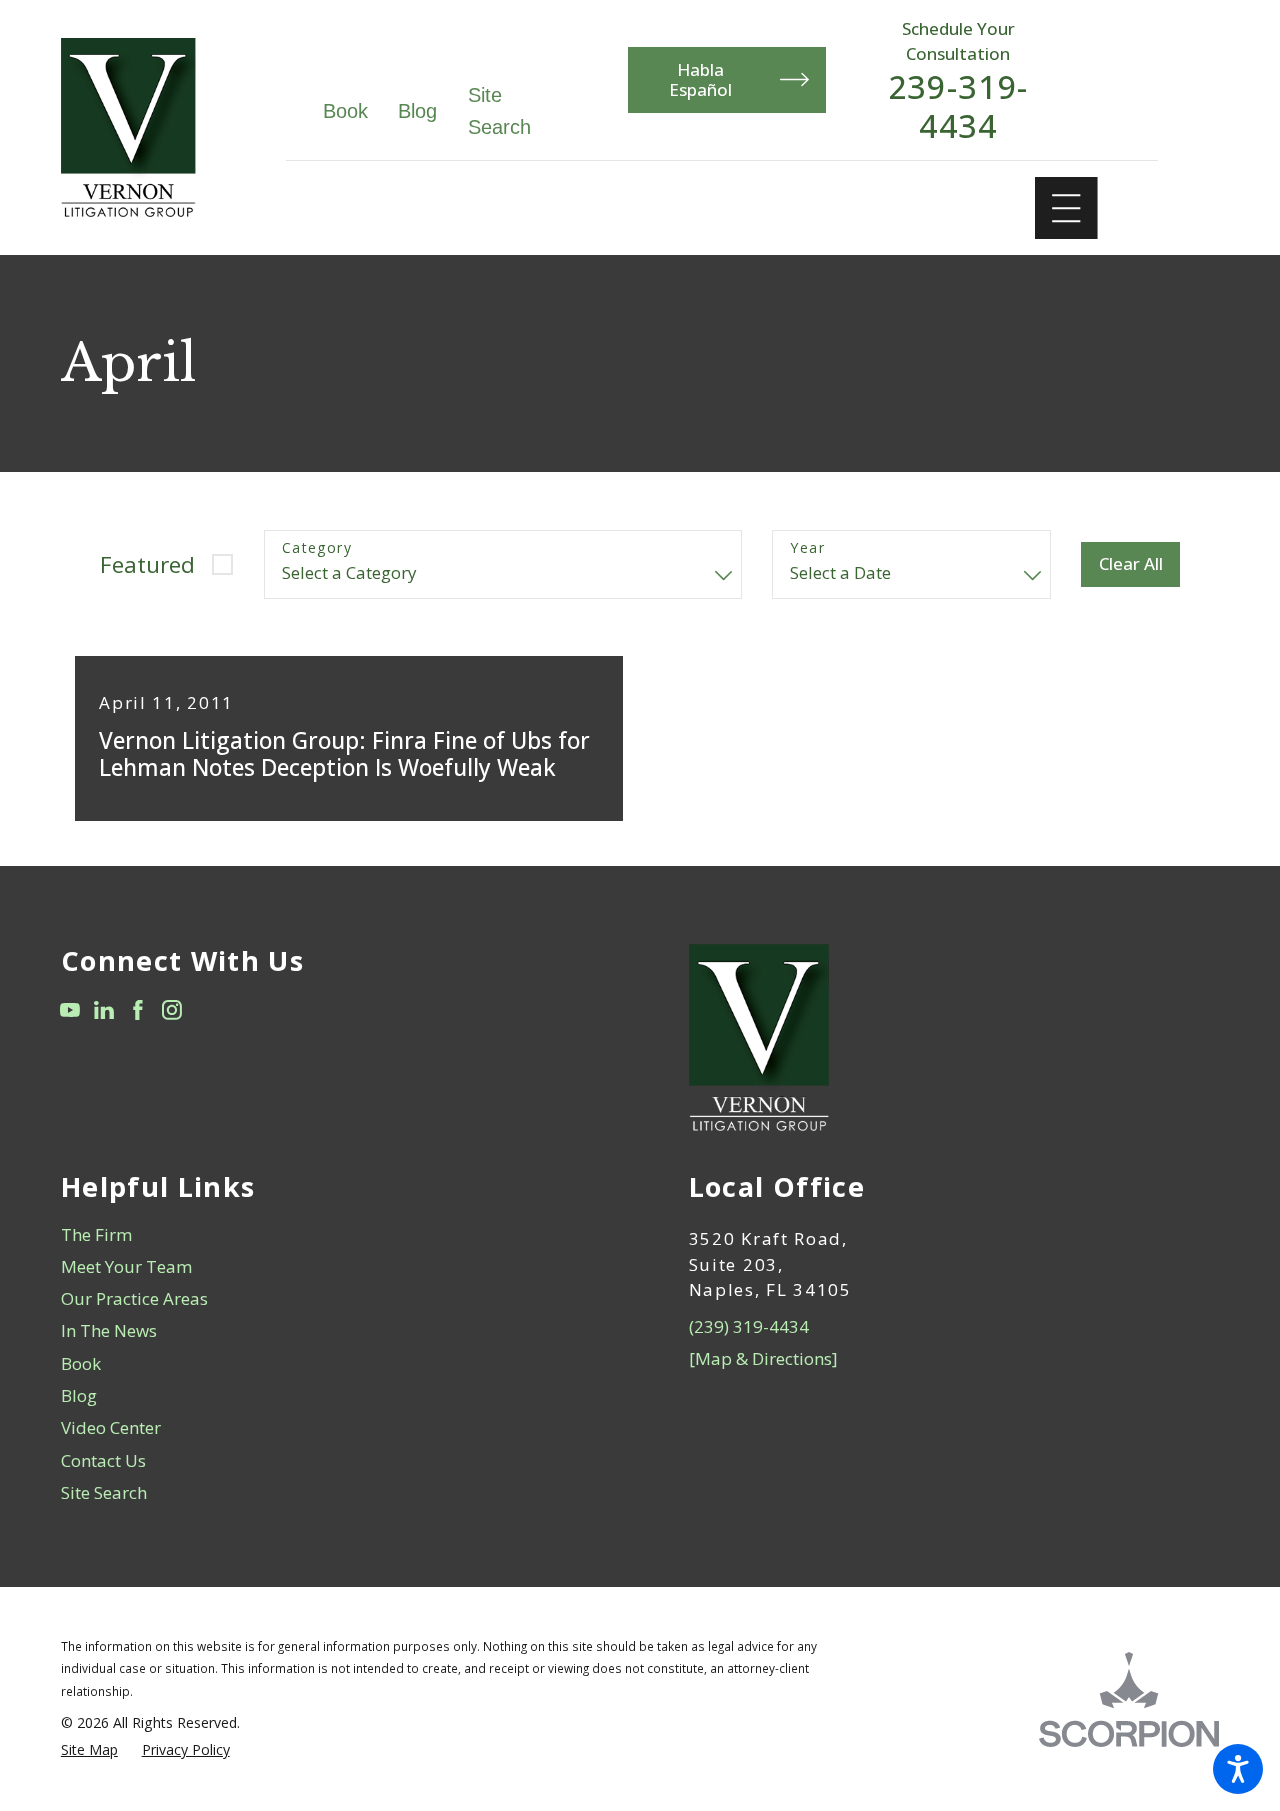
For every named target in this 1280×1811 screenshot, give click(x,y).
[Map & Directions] (763, 1358)
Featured (147, 564)
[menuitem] (326, 1235)
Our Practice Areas (134, 1298)
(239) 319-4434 (749, 1326)
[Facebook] (138, 1010)
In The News (109, 1330)
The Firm (96, 1234)
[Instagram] (172, 1010)
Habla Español (700, 79)
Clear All (1131, 563)
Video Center (111, 1427)
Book (345, 111)
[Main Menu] (1066, 208)
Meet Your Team (126, 1266)
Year (807, 548)
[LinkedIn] (104, 1010)
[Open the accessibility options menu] (1238, 1769)
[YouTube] (70, 1010)
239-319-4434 (958, 106)
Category (317, 548)
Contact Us (103, 1460)
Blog (417, 111)
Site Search (104, 1492)
